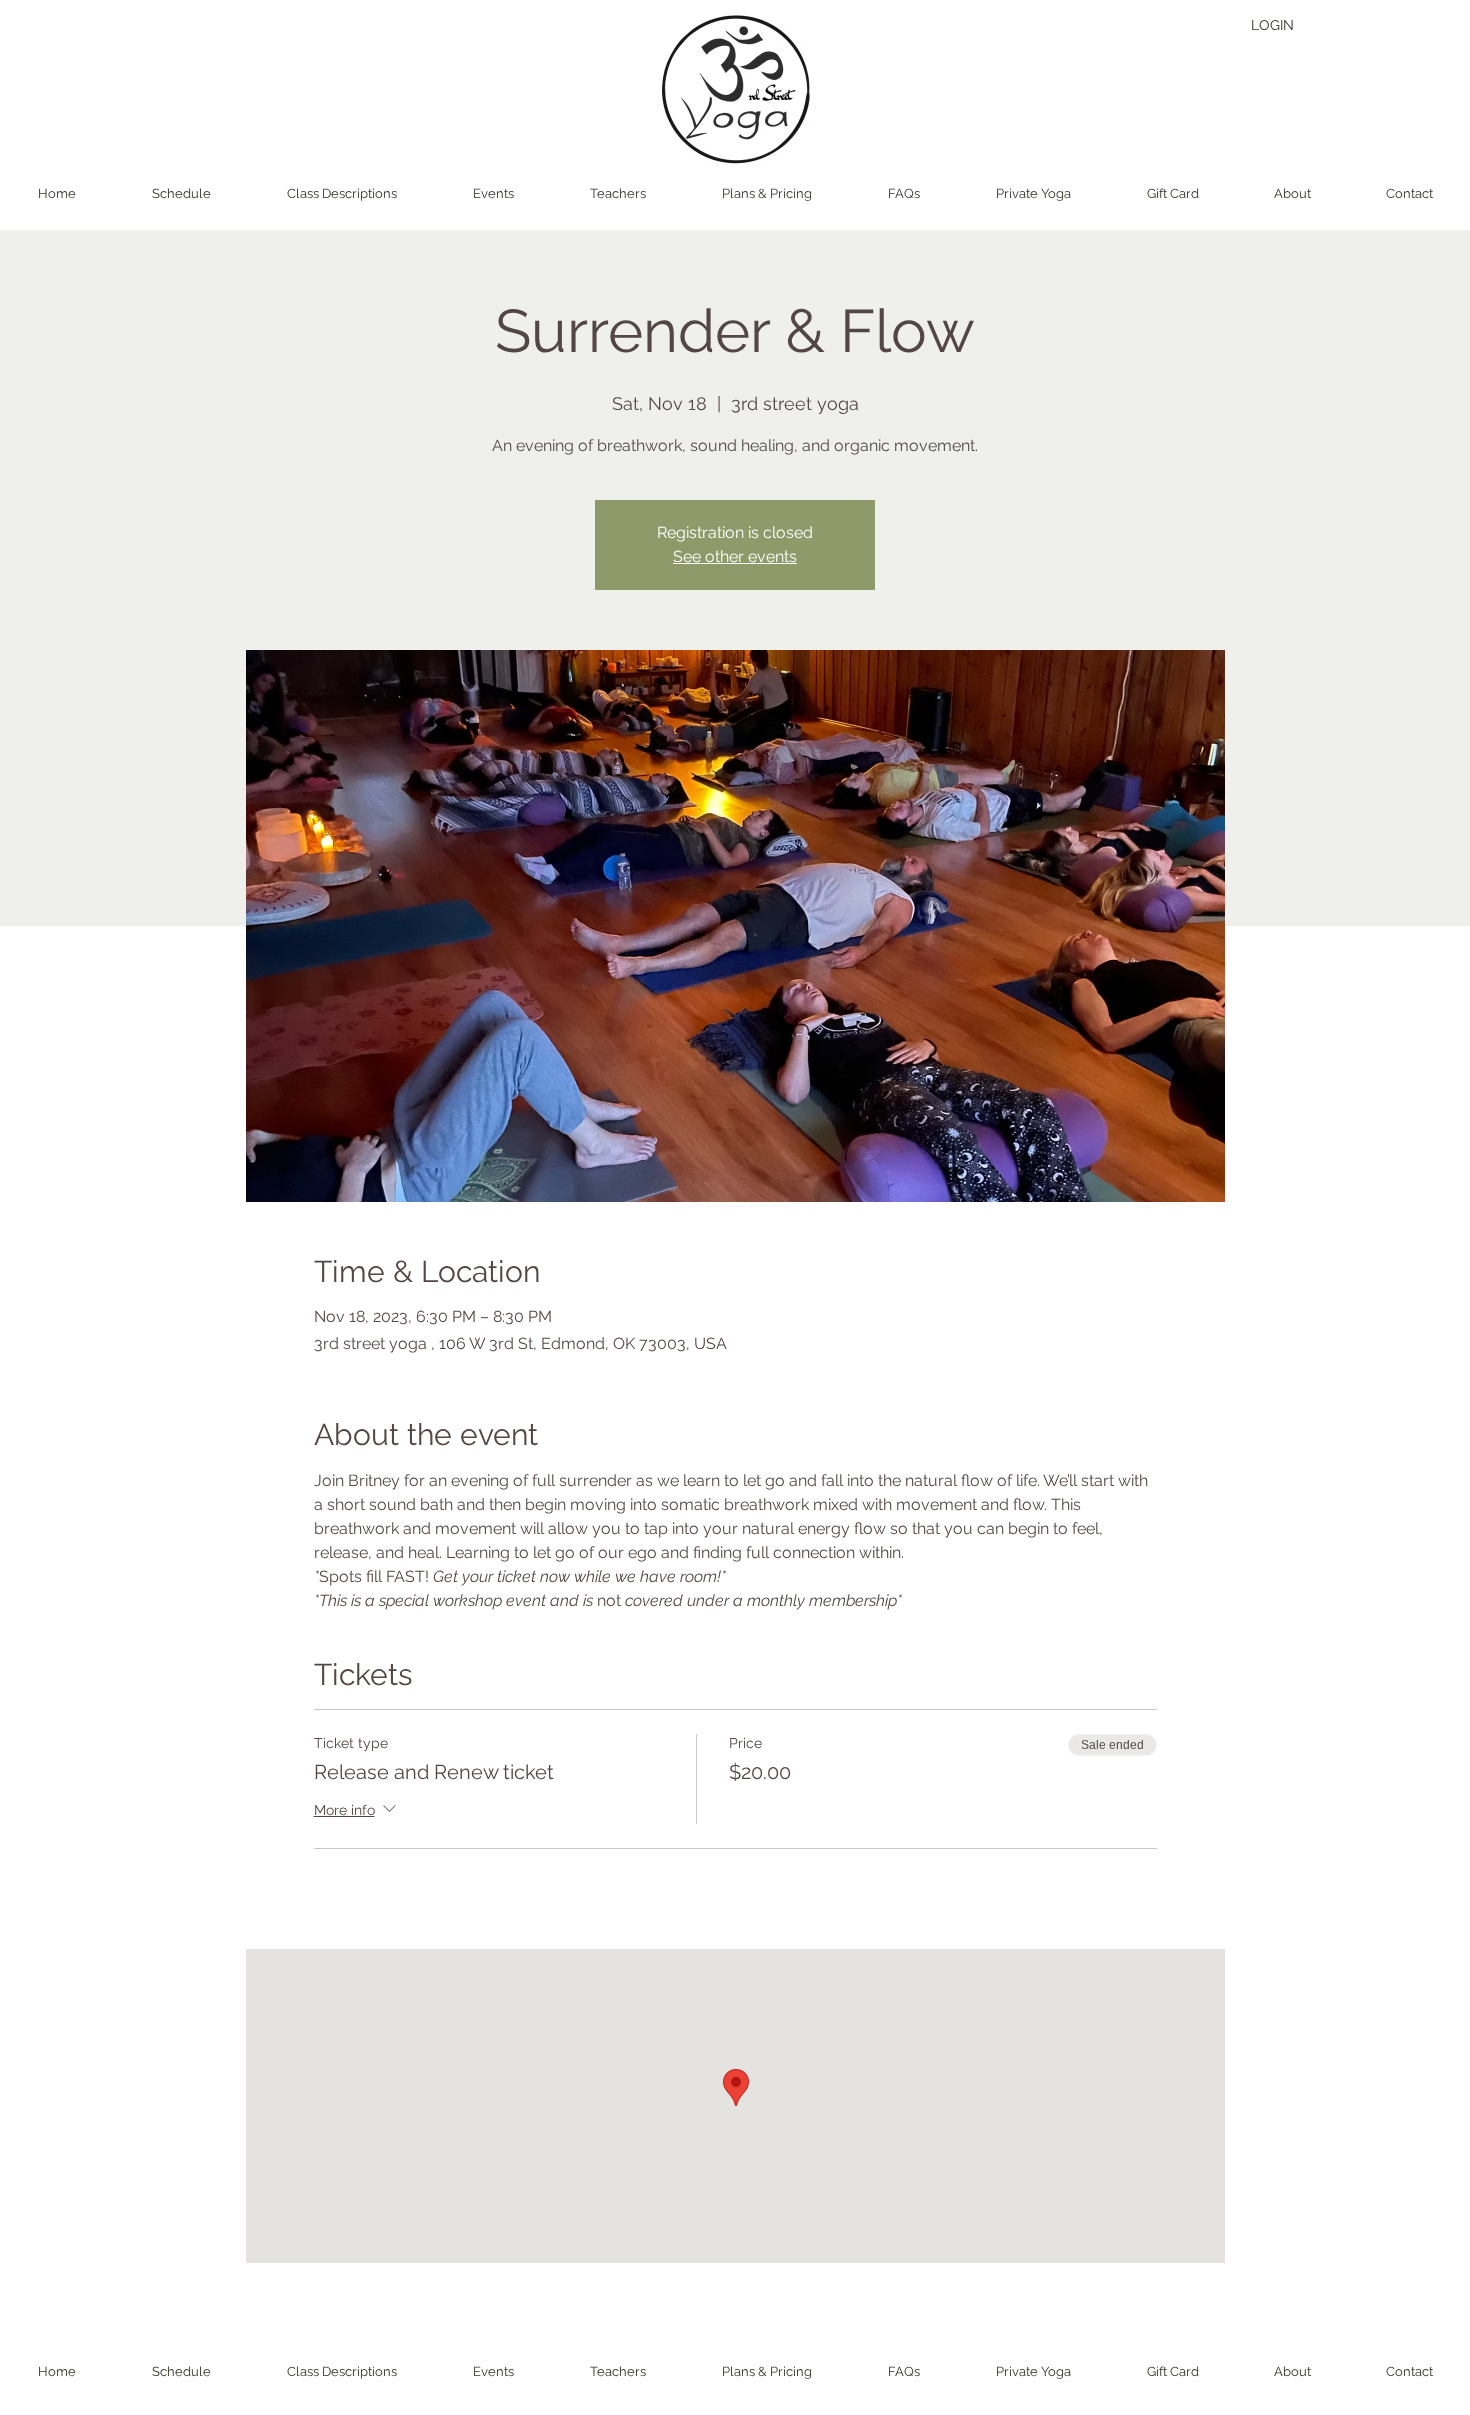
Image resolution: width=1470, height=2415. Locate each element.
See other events (735, 556)
